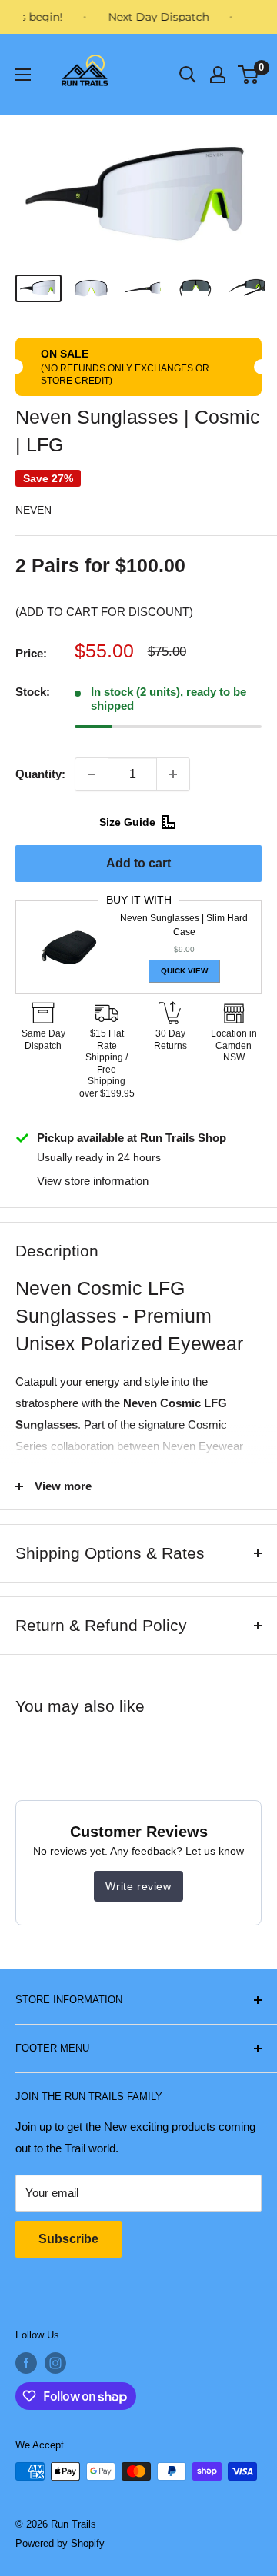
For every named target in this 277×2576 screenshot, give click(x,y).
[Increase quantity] (173, 774)
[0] (249, 75)
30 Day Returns (170, 1040)
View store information (93, 1181)
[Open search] (188, 75)
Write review (138, 1886)
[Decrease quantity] (92, 774)
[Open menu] (23, 75)
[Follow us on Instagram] (55, 2363)
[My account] (218, 75)
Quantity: (40, 774)
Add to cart (138, 863)
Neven (33, 510)
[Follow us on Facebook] (26, 2363)
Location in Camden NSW (234, 1045)
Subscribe (68, 2239)
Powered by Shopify (60, 2543)
